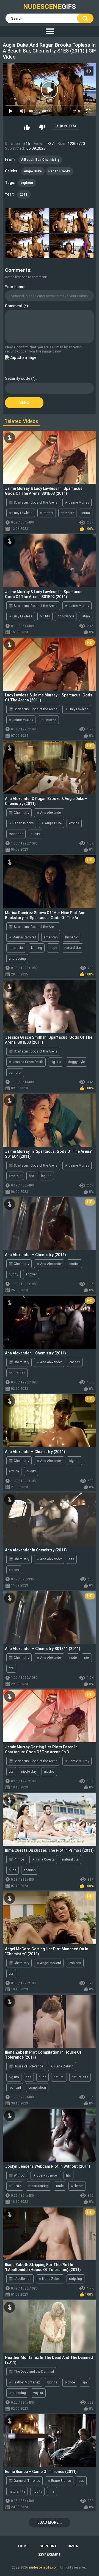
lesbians (75, 1963)
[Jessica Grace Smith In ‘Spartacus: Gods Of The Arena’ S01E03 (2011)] (50, 1006)
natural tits (73, 948)
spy (85, 2382)
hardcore (67, 513)
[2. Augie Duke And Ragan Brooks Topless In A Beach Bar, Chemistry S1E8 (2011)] (72, 220)
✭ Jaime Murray (77, 502)
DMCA (73, 2546)
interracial (16, 948)
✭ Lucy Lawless (21, 513)
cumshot (47, 513)
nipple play (29, 1772)
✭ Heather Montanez (24, 2382)
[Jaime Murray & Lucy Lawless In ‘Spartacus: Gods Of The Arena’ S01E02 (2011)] (50, 561)
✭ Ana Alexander (49, 813)
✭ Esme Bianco (59, 2481)
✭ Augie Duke (51, 823)
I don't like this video (42, 127)
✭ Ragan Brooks (21, 823)
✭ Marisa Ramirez (23, 937)
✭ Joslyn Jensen (46, 2175)
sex (87, 1658)
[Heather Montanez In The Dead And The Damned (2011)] (50, 2327)
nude (53, 948)
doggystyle (66, 616)
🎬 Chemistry (19, 813)
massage (16, 834)
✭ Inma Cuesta (43, 1859)
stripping (75, 2279)
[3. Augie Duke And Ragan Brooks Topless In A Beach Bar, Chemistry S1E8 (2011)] (27, 246)
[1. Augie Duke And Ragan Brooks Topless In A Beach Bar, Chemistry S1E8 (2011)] (27, 220)
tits (72, 1559)
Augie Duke (33, 171)
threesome (48, 720)
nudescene (50, 7)
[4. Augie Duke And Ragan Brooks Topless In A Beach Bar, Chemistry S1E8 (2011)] (72, 246)
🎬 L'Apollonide (20, 2279)
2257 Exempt (50, 2554)
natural (59, 2077)
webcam (77, 2186)
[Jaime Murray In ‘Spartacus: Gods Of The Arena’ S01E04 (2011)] (50, 1120)
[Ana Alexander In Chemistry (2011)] (50, 1519)
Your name (15, 287)
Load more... (50, 2522)
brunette (15, 2186)
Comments (18, 270)
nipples (49, 1772)
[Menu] (50, 31)
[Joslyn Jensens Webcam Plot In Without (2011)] (50, 2135)
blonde (70, 2382)
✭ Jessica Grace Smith (26, 1062)
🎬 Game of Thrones (24, 2481)
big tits (45, 616)
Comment (14, 306)
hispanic (71, 937)
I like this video (27, 127)
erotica (74, 823)
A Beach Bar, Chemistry (40, 160)
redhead (15, 2088)
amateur (15, 1176)
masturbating (38, 2186)
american (51, 937)
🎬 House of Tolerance (26, 2066)
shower (31, 1274)
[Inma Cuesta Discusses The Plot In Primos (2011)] (50, 1819)
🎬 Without (17, 2175)
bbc (31, 1176)
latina (86, 513)
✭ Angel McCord (49, 1963)
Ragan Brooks (60, 171)
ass (81, 2481)
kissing (37, 948)
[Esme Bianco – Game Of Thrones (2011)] (50, 2441)
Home (23, 2546)
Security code (18, 378)
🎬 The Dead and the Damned (31, 2372)
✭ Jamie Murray (77, 1761)
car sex (75, 1362)
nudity (35, 834)
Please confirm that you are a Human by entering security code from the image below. (43, 349)
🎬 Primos (17, 1859)
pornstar (15, 1073)
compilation (37, 2088)
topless (27, 183)
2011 (24, 194)
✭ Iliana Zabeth (62, 2066)
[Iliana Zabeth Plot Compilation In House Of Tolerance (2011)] (50, 2021)
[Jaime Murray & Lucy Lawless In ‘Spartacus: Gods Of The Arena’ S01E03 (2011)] (50, 457)
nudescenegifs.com (44, 2567)
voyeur (38, 2393)
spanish (30, 1870)
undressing (17, 959)
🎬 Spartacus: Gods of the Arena (33, 502)
